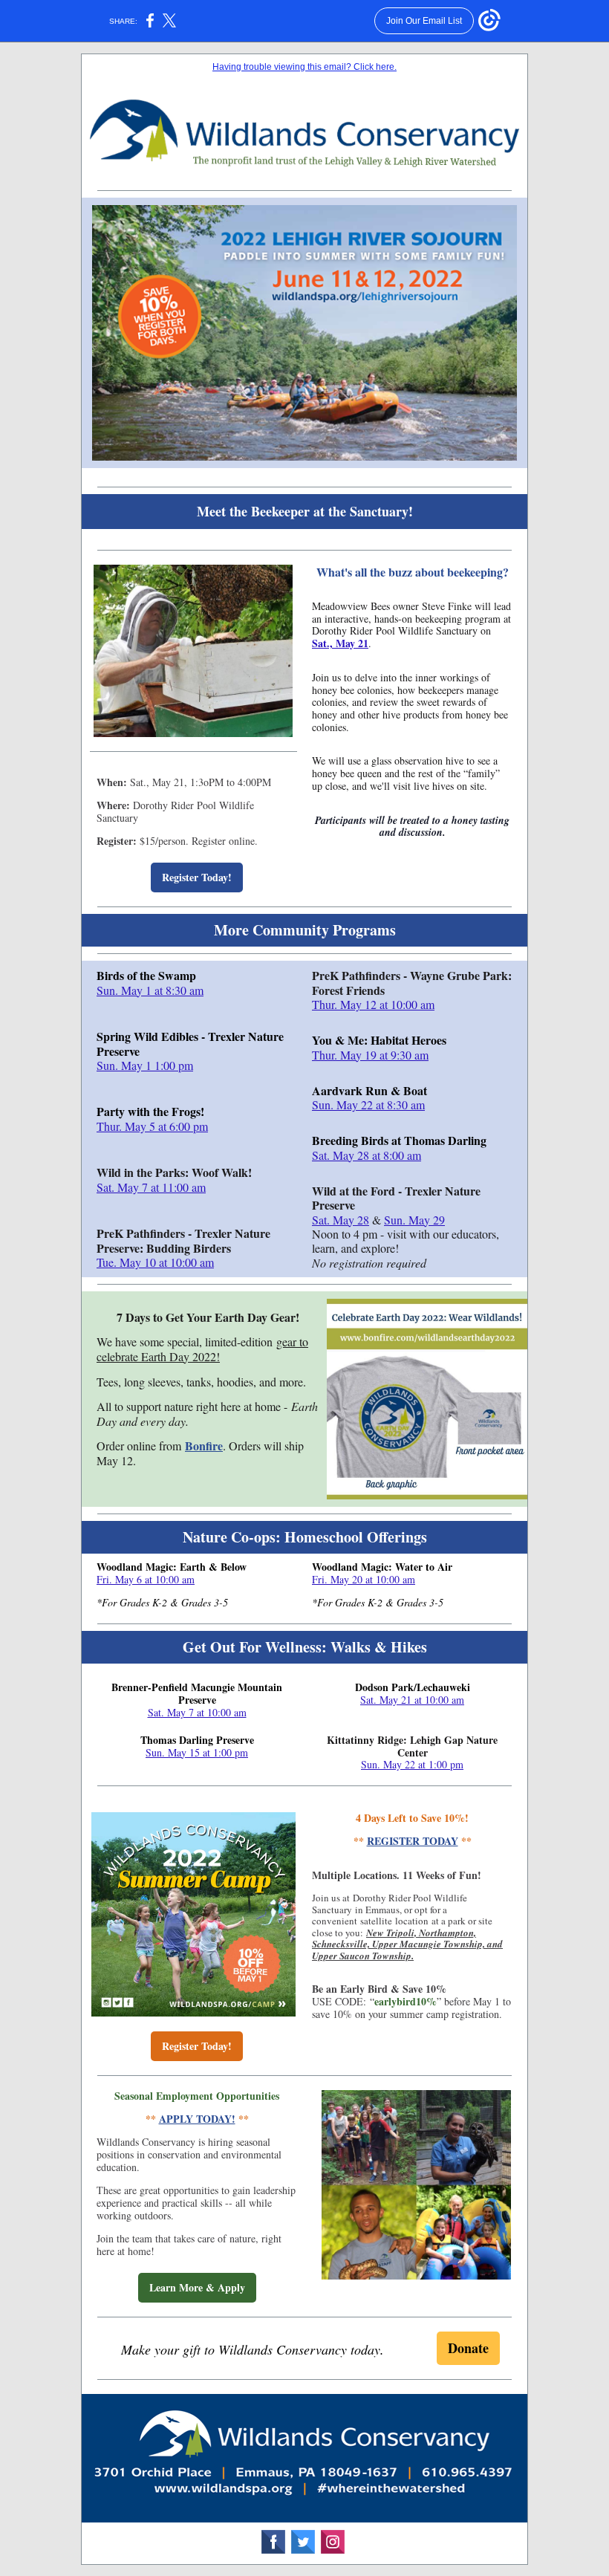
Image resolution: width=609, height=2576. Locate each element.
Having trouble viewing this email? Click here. (304, 67)
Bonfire (204, 1446)
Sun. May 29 (414, 1220)
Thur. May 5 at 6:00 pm (152, 1126)
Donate (468, 2348)
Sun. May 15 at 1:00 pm (197, 1752)
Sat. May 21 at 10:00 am (412, 1700)
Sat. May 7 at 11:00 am (151, 1187)
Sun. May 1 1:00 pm (145, 1065)
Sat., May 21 (340, 643)
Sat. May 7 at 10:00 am (197, 1712)
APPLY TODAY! (197, 2119)
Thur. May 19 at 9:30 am (370, 1055)
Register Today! (197, 877)
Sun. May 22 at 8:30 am (368, 1104)
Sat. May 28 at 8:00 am (367, 1155)
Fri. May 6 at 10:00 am (146, 1579)
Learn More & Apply (197, 2287)
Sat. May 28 (341, 1220)
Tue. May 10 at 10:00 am (155, 1262)
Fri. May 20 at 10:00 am (364, 1579)
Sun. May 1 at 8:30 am (150, 990)
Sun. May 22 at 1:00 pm (412, 1764)
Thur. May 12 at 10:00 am (373, 1004)
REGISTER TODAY (413, 1841)
